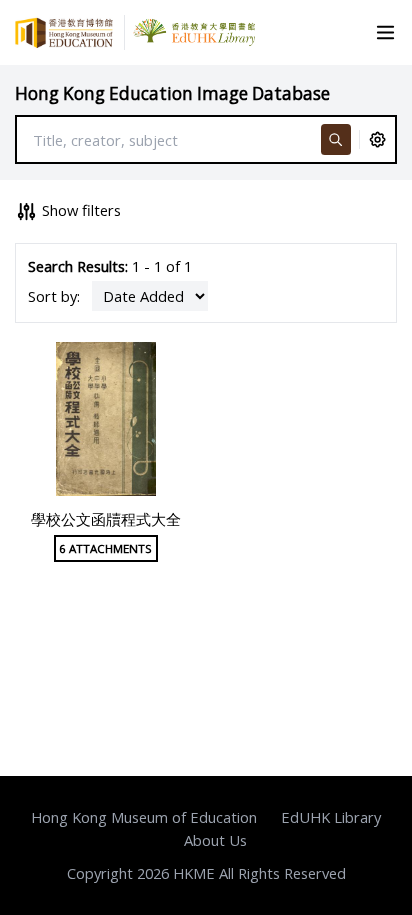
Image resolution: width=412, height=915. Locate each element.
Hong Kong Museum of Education (144, 817)
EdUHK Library (331, 817)
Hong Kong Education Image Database (172, 93)
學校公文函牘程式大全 (106, 519)
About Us (215, 840)
